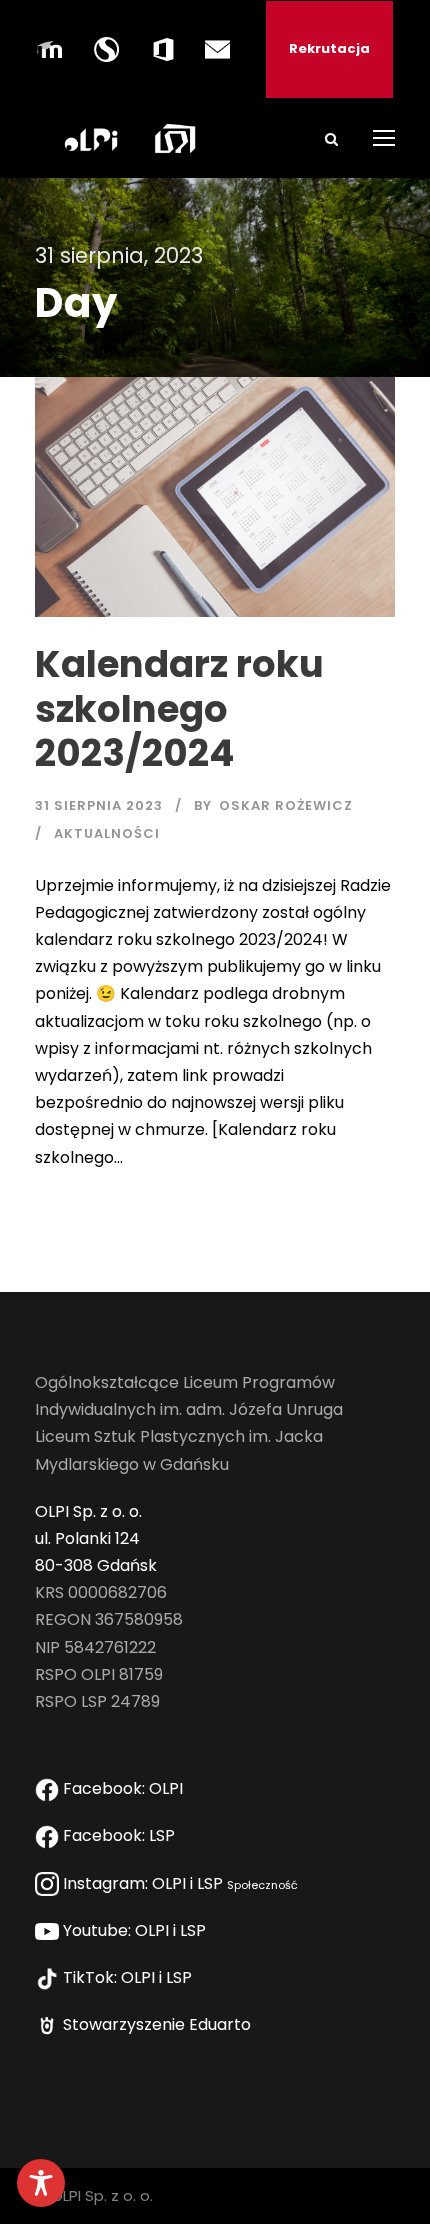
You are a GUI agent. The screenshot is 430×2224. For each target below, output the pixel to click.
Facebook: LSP (121, 1835)
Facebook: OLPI (123, 1788)
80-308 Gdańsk (96, 1565)
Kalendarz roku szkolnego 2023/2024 (179, 708)
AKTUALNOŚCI (107, 833)
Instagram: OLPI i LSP (178, 1883)
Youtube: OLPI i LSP (136, 1930)
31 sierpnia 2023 (99, 805)
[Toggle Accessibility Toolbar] (41, 2183)
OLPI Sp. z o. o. (88, 1511)
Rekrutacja (329, 48)
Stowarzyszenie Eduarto (159, 2024)
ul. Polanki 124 (87, 1538)
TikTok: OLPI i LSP (129, 1977)
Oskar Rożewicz (286, 805)
